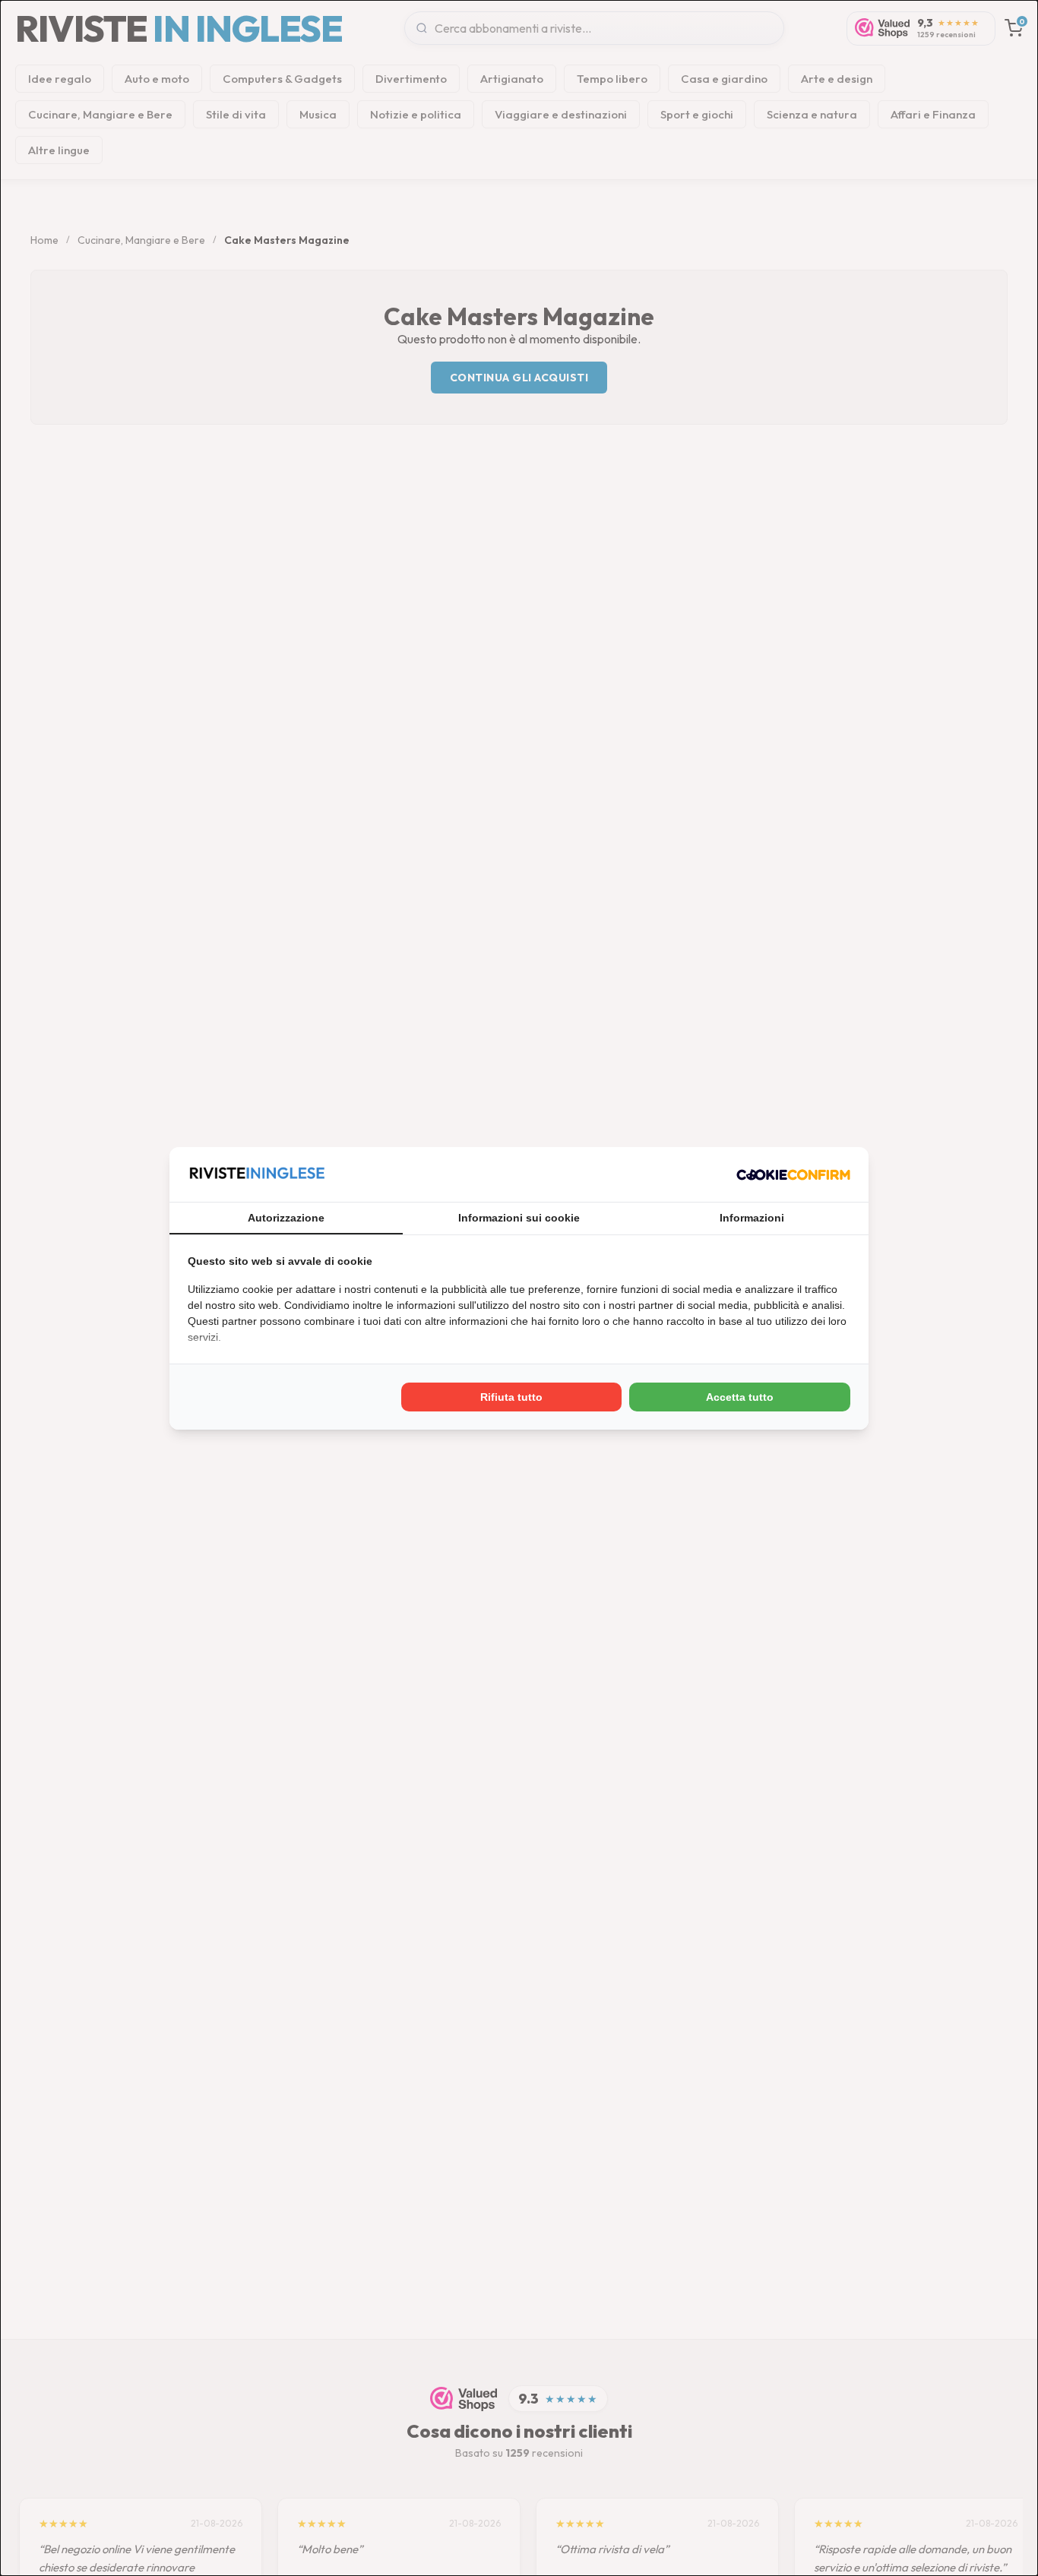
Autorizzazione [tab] (286, 1218)
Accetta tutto (740, 1397)
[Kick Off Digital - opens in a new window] (793, 1174)
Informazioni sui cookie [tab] (519, 1218)
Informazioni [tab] (752, 1218)
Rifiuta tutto (511, 1397)
